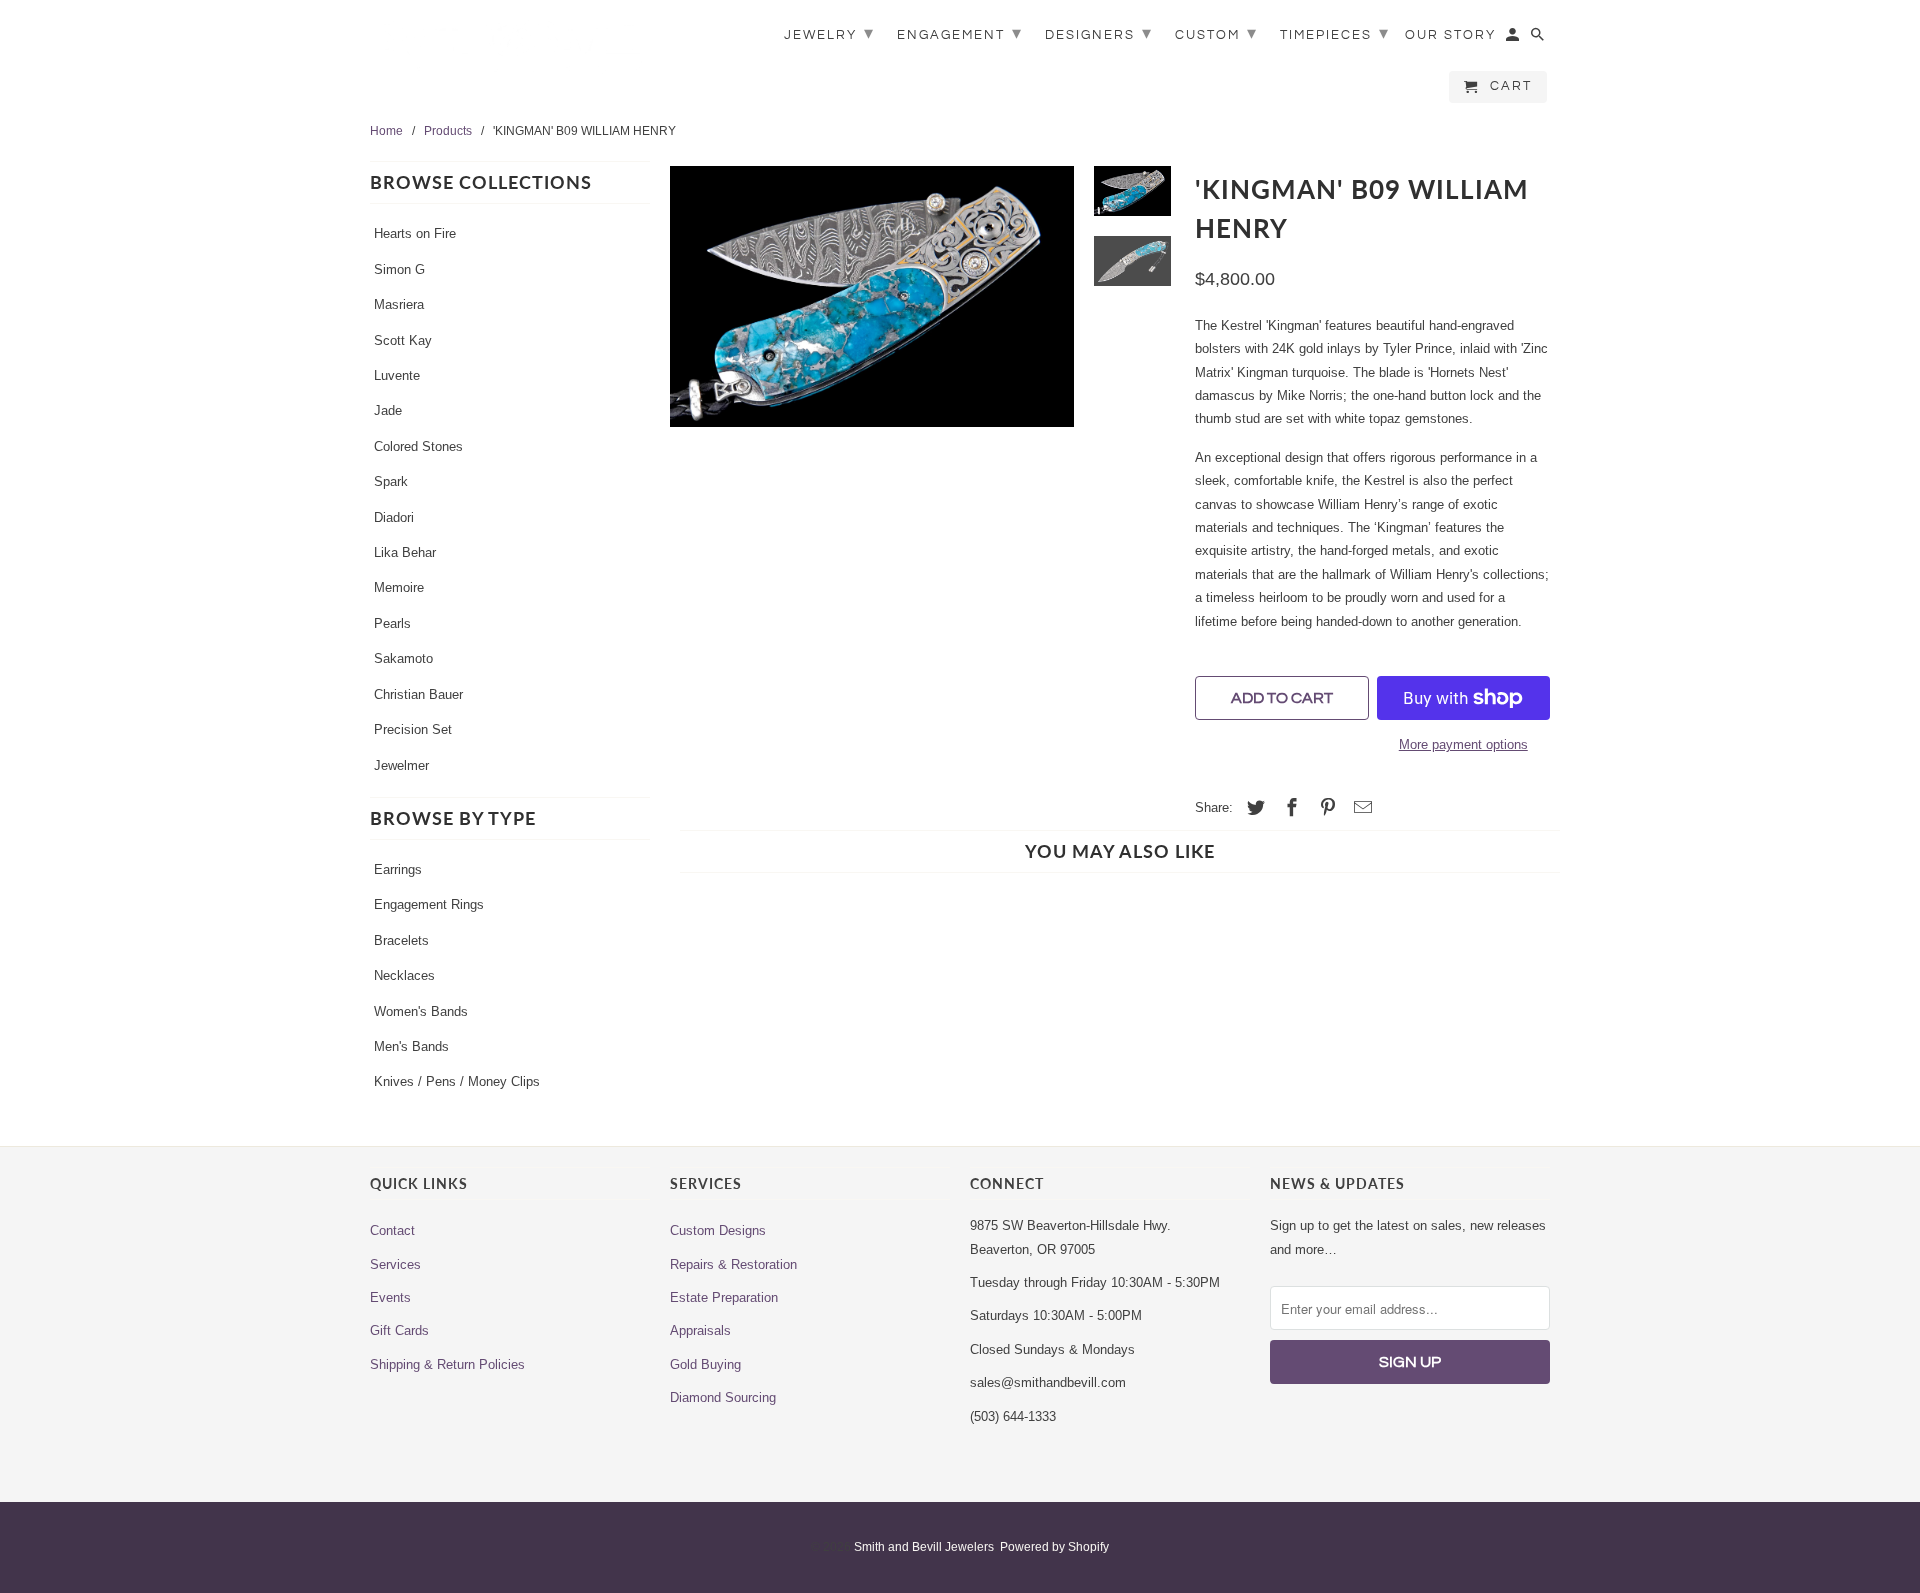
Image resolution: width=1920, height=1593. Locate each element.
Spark (391, 481)
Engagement (960, 33)
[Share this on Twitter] (1253, 808)
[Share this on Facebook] (1289, 808)
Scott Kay (403, 340)
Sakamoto (403, 658)
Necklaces (404, 975)
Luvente (397, 375)
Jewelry (829, 33)
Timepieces (1335, 33)
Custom (1216, 33)
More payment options (1463, 744)
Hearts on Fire (415, 233)
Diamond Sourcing (723, 1397)
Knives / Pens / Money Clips (457, 1081)
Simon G (399, 269)
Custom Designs (718, 1230)
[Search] (1539, 39)
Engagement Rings (429, 904)
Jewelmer (401, 765)
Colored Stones (418, 446)
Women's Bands (421, 1011)
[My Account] (1514, 39)
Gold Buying (705, 1364)
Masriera (399, 304)
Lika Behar (405, 552)
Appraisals (700, 1330)
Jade (388, 410)
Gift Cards (399, 1330)
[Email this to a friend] (1360, 808)
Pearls (392, 623)
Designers (1099, 33)
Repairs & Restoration (733, 1264)
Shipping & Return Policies (447, 1364)
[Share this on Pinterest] (1325, 808)
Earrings (398, 869)
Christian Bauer (418, 694)
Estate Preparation (724, 1297)
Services (395, 1264)
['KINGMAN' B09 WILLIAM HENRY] (872, 316)
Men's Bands (411, 1046)
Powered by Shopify (1054, 1547)
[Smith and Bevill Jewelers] (510, 52)
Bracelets (401, 940)
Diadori (394, 517)
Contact (392, 1230)
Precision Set (413, 729)
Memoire (399, 587)
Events (390, 1297)
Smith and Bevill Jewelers (924, 1547)
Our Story (1450, 35)
